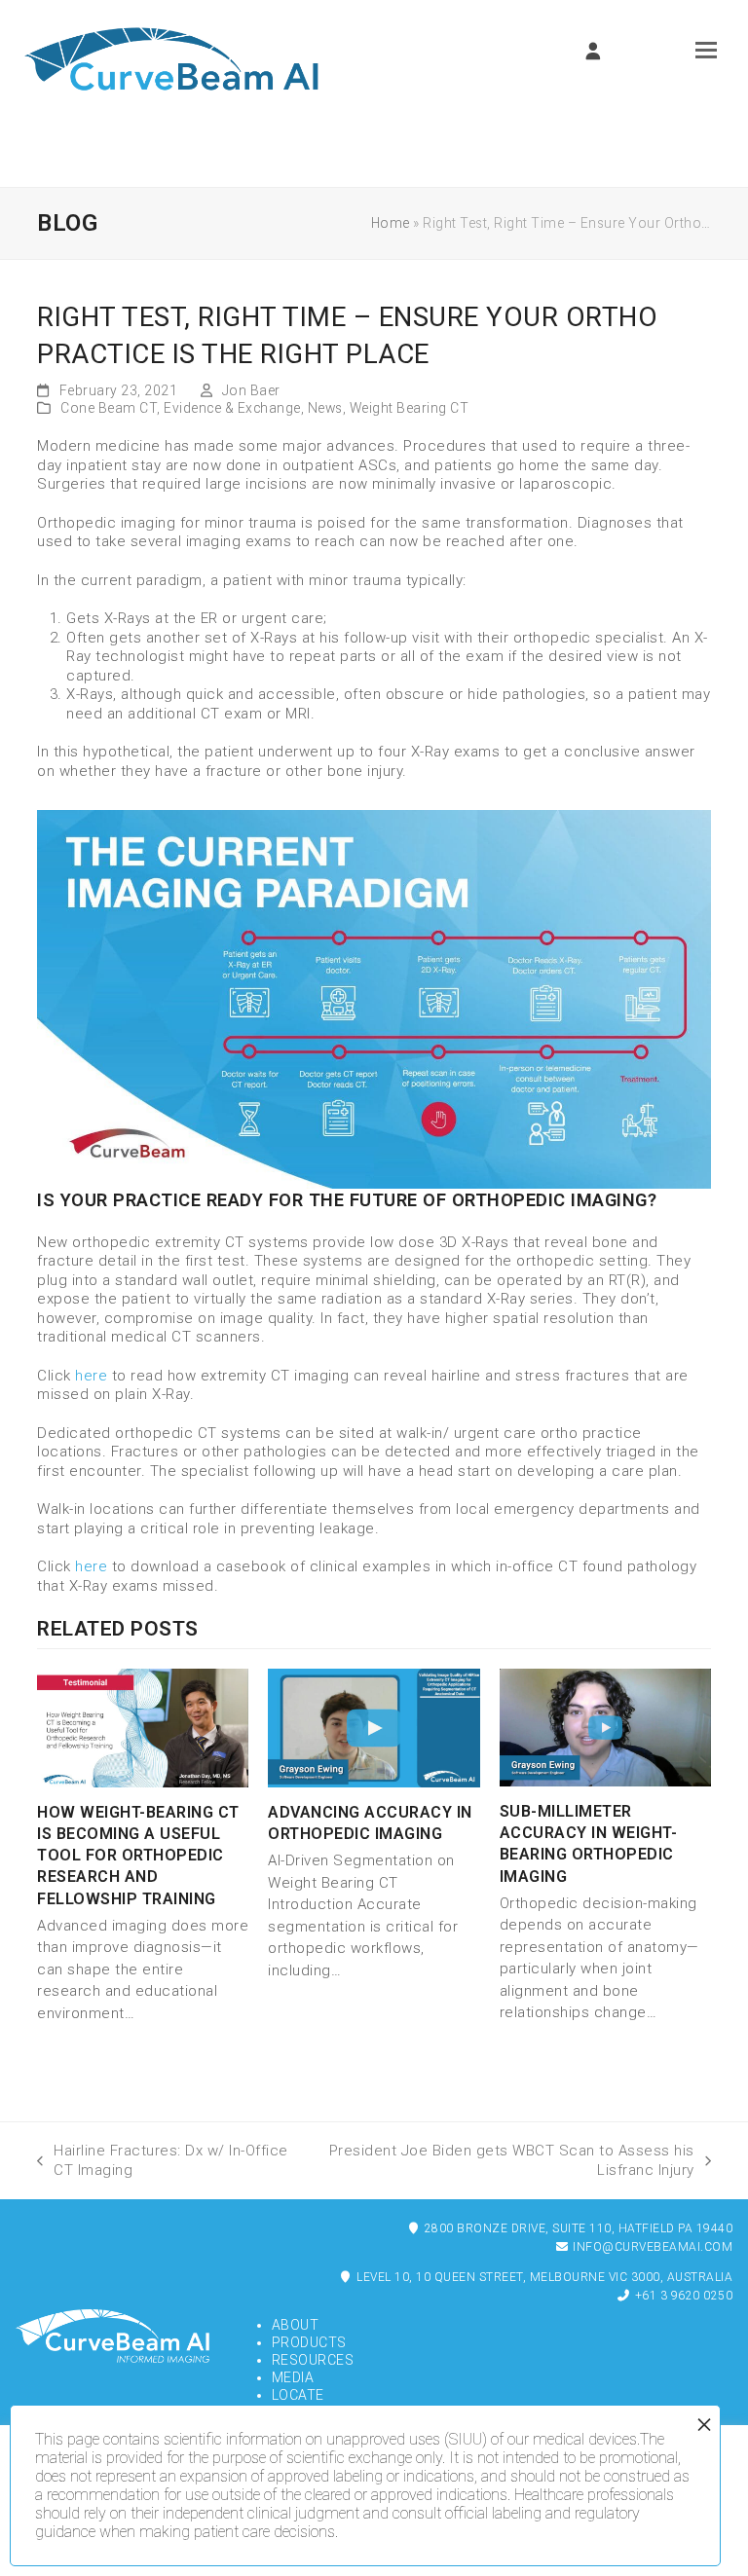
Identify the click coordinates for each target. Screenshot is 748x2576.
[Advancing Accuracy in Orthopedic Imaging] (374, 1727)
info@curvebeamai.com (652, 2247)
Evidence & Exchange (232, 408)
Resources (313, 2360)
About (296, 2325)
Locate (298, 2395)
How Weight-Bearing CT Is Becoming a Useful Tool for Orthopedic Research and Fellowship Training (138, 1856)
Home (391, 223)
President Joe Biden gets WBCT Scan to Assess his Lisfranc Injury (509, 2160)
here (91, 1376)
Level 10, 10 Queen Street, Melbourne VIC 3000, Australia (543, 2277)
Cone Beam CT (109, 408)
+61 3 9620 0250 (682, 2296)
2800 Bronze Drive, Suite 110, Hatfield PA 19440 (577, 2228)
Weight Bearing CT (410, 408)
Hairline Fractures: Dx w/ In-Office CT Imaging (163, 2160)
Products (309, 2342)
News (325, 408)
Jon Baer (251, 390)
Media (293, 2377)
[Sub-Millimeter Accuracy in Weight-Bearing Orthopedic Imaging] (605, 1726)
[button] (706, 50)
